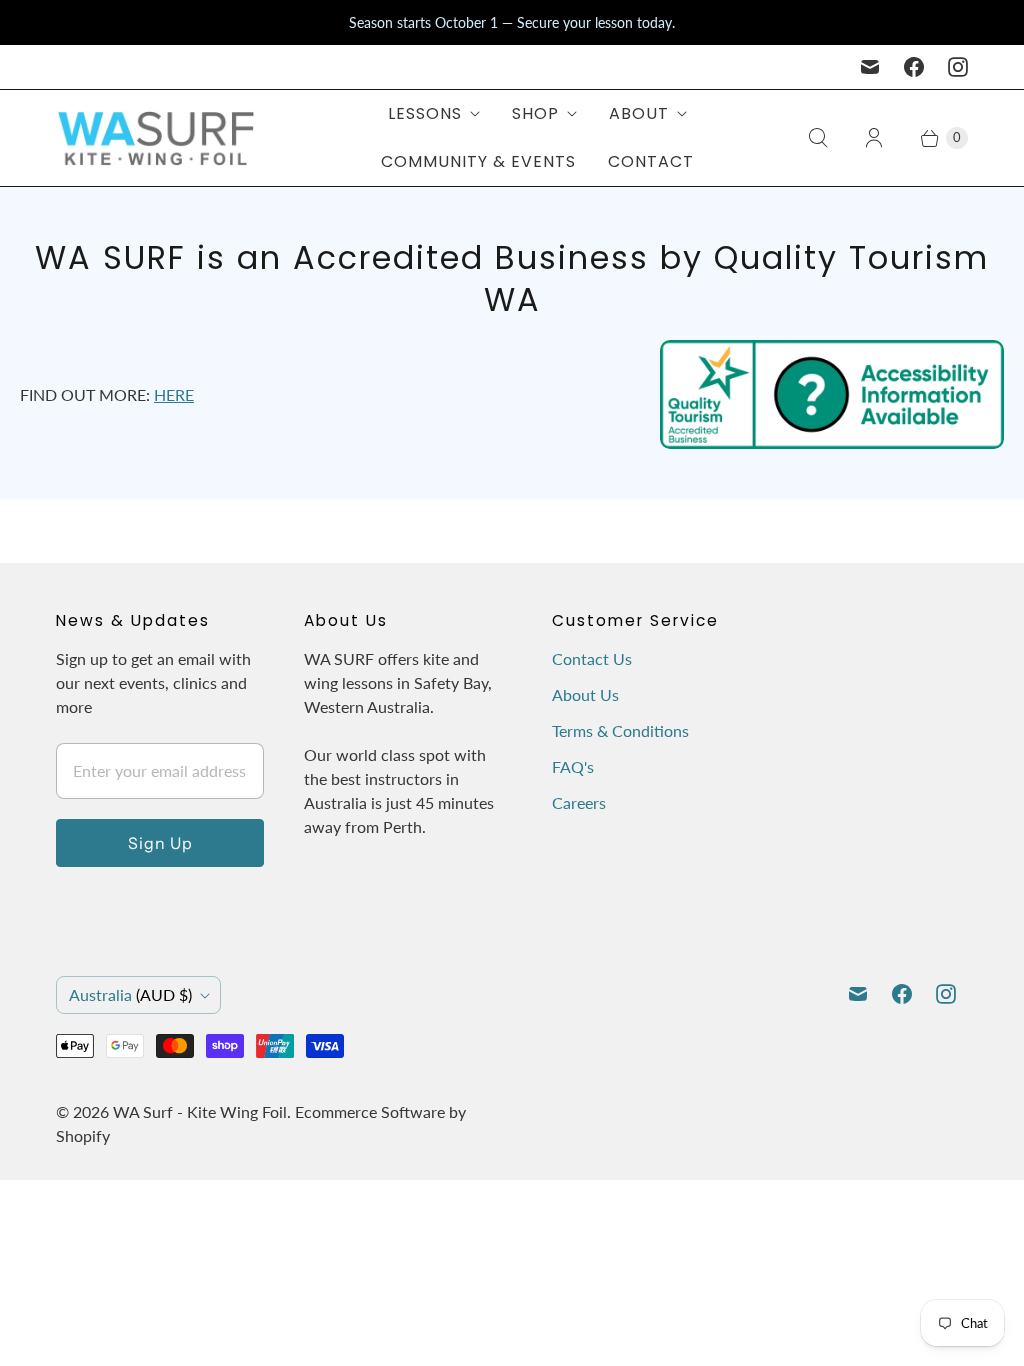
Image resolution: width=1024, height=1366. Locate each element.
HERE (174, 394)
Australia (130, 994)
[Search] (818, 138)
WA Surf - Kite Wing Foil (200, 1111)
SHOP (535, 113)
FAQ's (573, 766)
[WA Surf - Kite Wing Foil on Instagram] (958, 67)
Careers (579, 802)
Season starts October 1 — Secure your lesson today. (512, 22)
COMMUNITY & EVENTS (478, 161)
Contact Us (592, 658)
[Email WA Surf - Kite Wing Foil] (870, 67)
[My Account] (874, 138)
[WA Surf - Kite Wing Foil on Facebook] (914, 67)
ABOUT (639, 113)
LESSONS (425, 113)
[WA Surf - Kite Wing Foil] (156, 138)
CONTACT (651, 161)
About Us (585, 694)
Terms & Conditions (620, 730)
